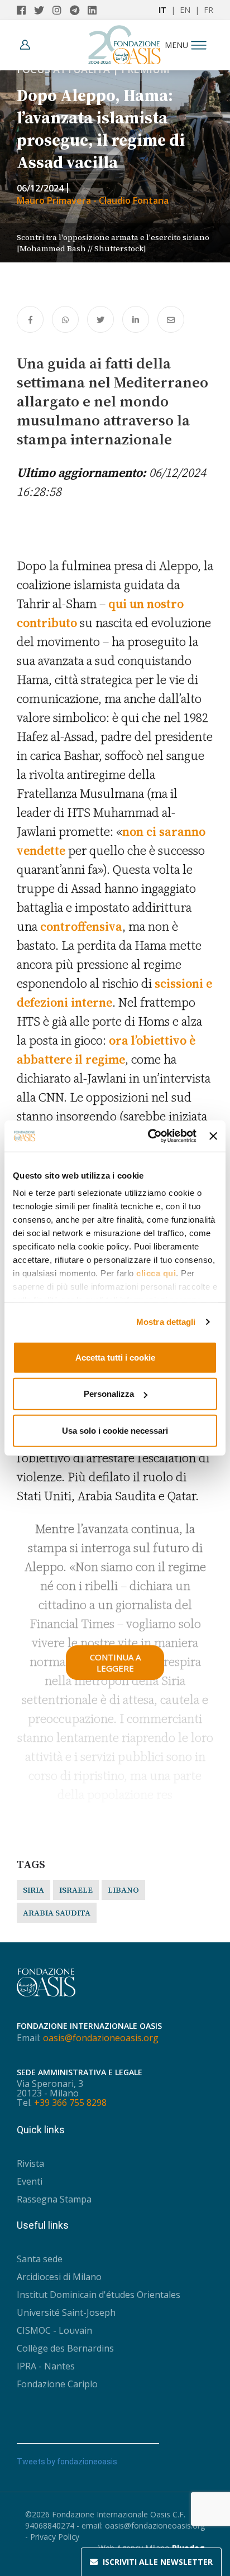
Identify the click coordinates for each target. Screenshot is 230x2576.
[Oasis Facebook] (25, 10)
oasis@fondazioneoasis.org (101, 2038)
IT (162, 10)
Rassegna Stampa (54, 2199)
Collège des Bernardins (65, 2348)
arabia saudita (57, 1913)
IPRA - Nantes (46, 2366)
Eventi (30, 2181)
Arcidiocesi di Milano (59, 2277)
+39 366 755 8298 (70, 2103)
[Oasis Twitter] (43, 10)
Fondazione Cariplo (57, 2384)
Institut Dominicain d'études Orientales (99, 2295)
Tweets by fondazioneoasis (67, 2462)
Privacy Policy (55, 2537)
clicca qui (156, 1273)
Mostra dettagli (166, 1322)
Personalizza (109, 1394)
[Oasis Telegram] (79, 10)
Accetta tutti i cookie (115, 1357)
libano (123, 1890)
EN (185, 10)
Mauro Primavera (55, 200)
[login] (28, 45)
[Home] (124, 42)
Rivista (30, 2163)
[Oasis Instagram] (61, 10)
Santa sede (40, 2259)
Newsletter (158, 2562)
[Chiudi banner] (213, 1136)
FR (209, 10)
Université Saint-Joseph (66, 2312)
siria (33, 1890)
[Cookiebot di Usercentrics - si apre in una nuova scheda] (149, 1136)
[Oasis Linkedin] (95, 10)
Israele (76, 1890)
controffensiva (81, 926)
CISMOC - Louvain (54, 2330)
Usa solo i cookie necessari (115, 1430)
